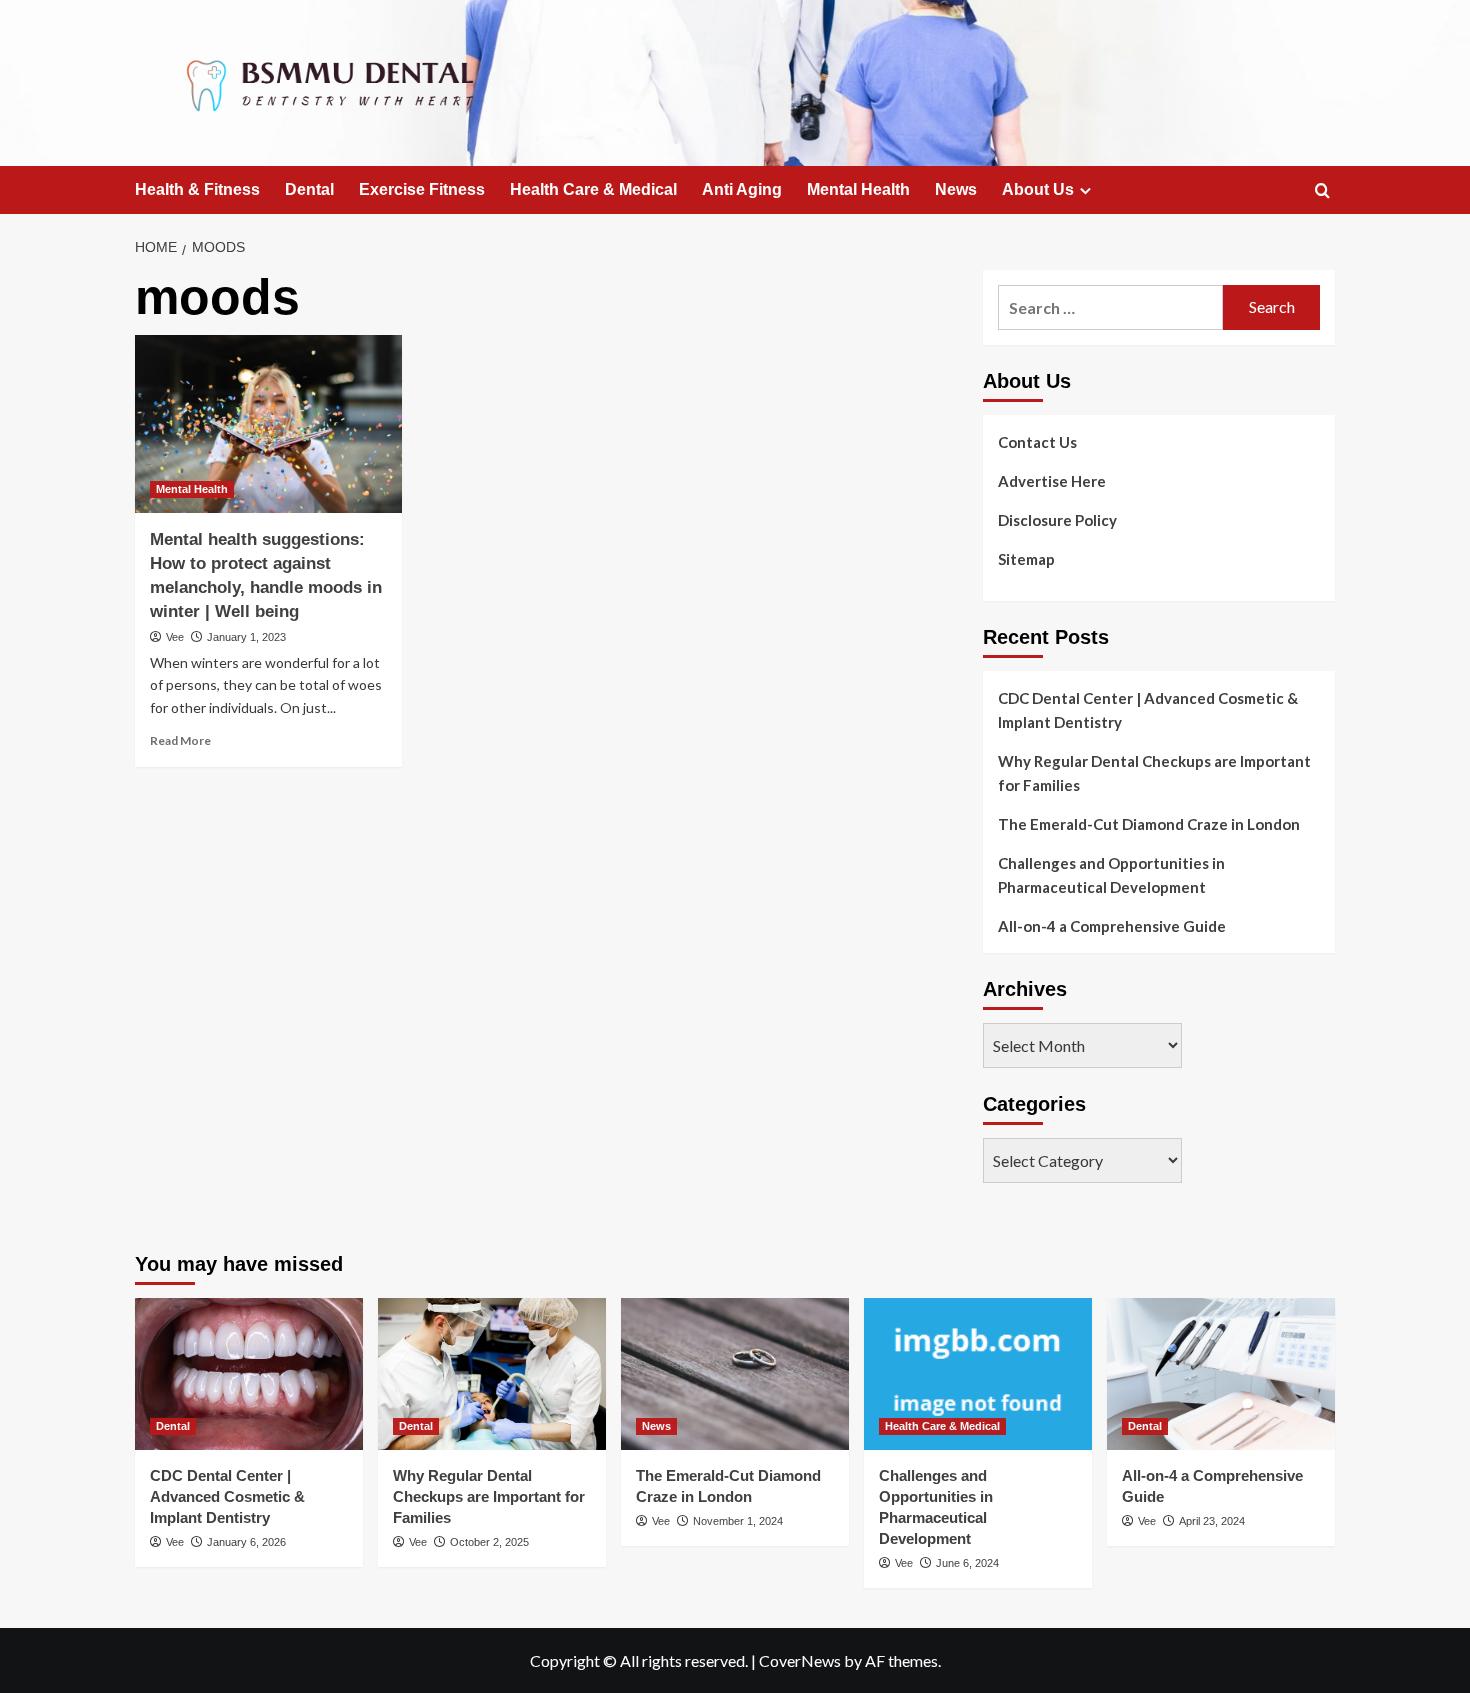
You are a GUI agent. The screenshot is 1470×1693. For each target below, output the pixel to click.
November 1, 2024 (738, 1521)
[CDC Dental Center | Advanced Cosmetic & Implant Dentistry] (249, 1374)
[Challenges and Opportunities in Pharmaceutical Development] (978, 1374)
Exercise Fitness (422, 189)
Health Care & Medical (593, 189)
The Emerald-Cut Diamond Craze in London (1149, 824)
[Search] (1322, 191)
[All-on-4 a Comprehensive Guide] (1221, 1374)
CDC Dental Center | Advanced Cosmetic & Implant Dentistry (1148, 710)
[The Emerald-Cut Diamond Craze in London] (735, 1374)
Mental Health (858, 189)
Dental (309, 189)
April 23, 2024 (1212, 1521)
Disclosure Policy (1057, 520)
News (956, 189)
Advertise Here (1052, 481)
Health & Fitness (197, 189)
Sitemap (1026, 559)
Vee (175, 637)
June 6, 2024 (967, 1563)
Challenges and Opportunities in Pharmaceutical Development (1111, 875)
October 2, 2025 (489, 1542)
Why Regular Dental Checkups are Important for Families (1154, 773)
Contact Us (1037, 442)
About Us (1038, 189)
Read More (180, 740)
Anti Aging (742, 189)
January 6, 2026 (246, 1542)
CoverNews (800, 1660)
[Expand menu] (1085, 190)
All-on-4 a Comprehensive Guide (1112, 926)
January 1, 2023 (246, 637)
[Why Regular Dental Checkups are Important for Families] (492, 1374)
